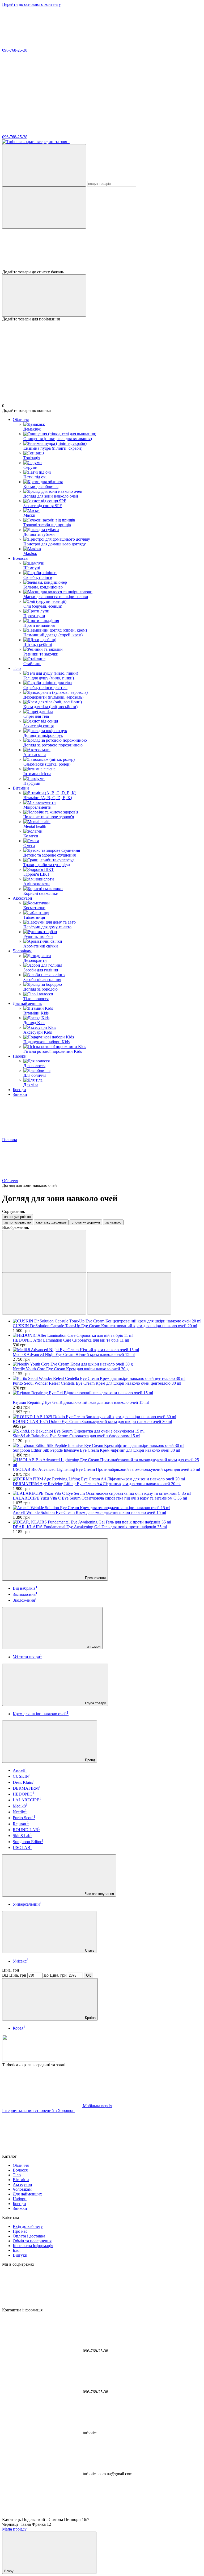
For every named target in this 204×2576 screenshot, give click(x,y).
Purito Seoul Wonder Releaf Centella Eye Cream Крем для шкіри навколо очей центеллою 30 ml (97, 1383)
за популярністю (18, 1217)
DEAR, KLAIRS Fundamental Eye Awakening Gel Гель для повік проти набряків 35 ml (90, 1527)
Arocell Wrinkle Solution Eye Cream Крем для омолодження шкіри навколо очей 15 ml (89, 1512)
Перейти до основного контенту (31, 4)
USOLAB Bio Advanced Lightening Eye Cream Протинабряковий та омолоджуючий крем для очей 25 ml (106, 1469)
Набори (20, 1056)
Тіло (17, 668)
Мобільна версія (97, 2106)
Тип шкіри (92, 1646)
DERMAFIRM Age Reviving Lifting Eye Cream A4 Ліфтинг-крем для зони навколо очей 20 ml (97, 1484)
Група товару (95, 1703)
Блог (17, 2250)
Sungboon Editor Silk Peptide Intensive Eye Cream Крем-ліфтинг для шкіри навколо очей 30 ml (96, 1450)
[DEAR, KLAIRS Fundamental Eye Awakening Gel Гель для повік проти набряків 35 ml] (107, 1522)
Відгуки (20, 2255)
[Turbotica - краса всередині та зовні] (29, 2060)
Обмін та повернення (32, 2241)
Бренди (19, 1090)
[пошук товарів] (44, 165)
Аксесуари (22, 898)
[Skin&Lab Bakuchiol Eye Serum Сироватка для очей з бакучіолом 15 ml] (107, 1431)
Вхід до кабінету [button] (28, 2226)
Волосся (20, 558)
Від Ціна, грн (14, 1975)
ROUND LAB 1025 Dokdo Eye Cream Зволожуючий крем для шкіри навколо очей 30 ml (92, 1421)
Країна (90, 2018)
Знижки (20, 1094)
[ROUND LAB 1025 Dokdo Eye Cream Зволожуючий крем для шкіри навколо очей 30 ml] (107, 1417)
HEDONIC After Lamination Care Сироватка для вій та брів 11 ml (71, 1340)
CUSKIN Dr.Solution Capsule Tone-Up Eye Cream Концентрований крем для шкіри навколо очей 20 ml (105, 1326)
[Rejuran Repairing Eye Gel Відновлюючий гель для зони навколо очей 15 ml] (107, 1393)
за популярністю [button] (18, 1222)
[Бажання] (102, 249)
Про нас (20, 2231)
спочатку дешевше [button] (51, 1222)
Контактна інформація (33, 2246)
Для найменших (27, 1003)
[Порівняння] (44, 296)
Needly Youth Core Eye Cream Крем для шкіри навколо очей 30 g (71, 1369)
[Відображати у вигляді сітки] (44, 1293)
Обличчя (21, 419)
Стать (89, 1950)
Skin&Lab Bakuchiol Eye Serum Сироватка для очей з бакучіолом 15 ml (76, 1436)
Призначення (95, 1578)
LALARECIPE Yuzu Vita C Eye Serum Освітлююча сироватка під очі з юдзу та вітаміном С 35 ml (100, 1498)
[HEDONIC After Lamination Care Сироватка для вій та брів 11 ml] (107, 1335)
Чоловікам (22, 951)
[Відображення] (44, 1251)
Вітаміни (21, 788)
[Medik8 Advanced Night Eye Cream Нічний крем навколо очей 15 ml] (107, 1350)
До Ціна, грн (55, 1975)
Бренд (90, 1760)
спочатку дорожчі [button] (86, 1222)
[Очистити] (44, 208)
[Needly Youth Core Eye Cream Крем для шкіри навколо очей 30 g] (107, 1364)
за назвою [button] (113, 1222)
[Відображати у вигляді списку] (129, 1293)
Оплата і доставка (29, 2236)
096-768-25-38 (15, 50)
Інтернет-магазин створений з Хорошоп (38, 2111)
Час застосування (99, 1894)
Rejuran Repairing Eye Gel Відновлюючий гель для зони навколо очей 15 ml (81, 1402)
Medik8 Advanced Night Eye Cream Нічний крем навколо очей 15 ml (74, 1354)
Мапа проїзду (14, 2529)
